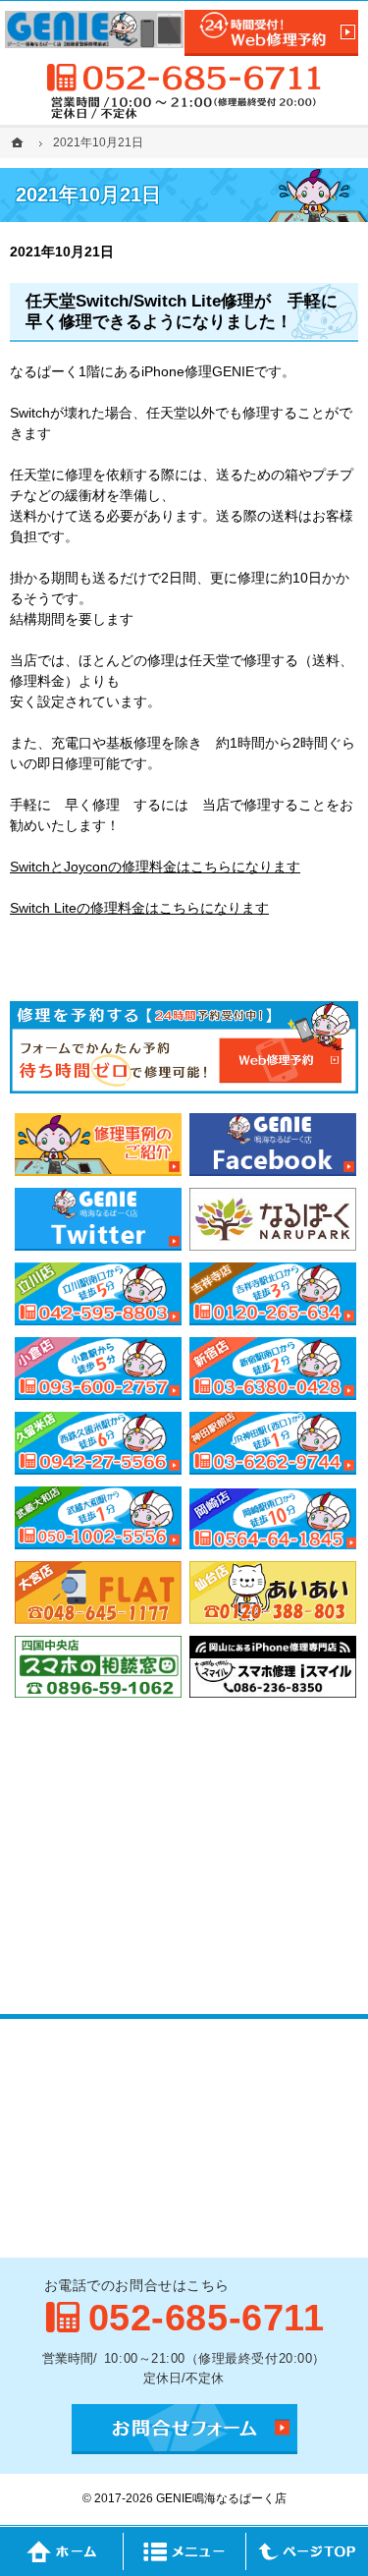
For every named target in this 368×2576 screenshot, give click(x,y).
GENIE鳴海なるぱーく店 (221, 2498)
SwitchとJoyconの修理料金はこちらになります (155, 867)
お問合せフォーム (184, 2429)
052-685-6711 (184, 78)
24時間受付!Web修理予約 (272, 33)
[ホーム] (20, 142)
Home (61, 2551)
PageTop (307, 2551)
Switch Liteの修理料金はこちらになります (139, 908)
